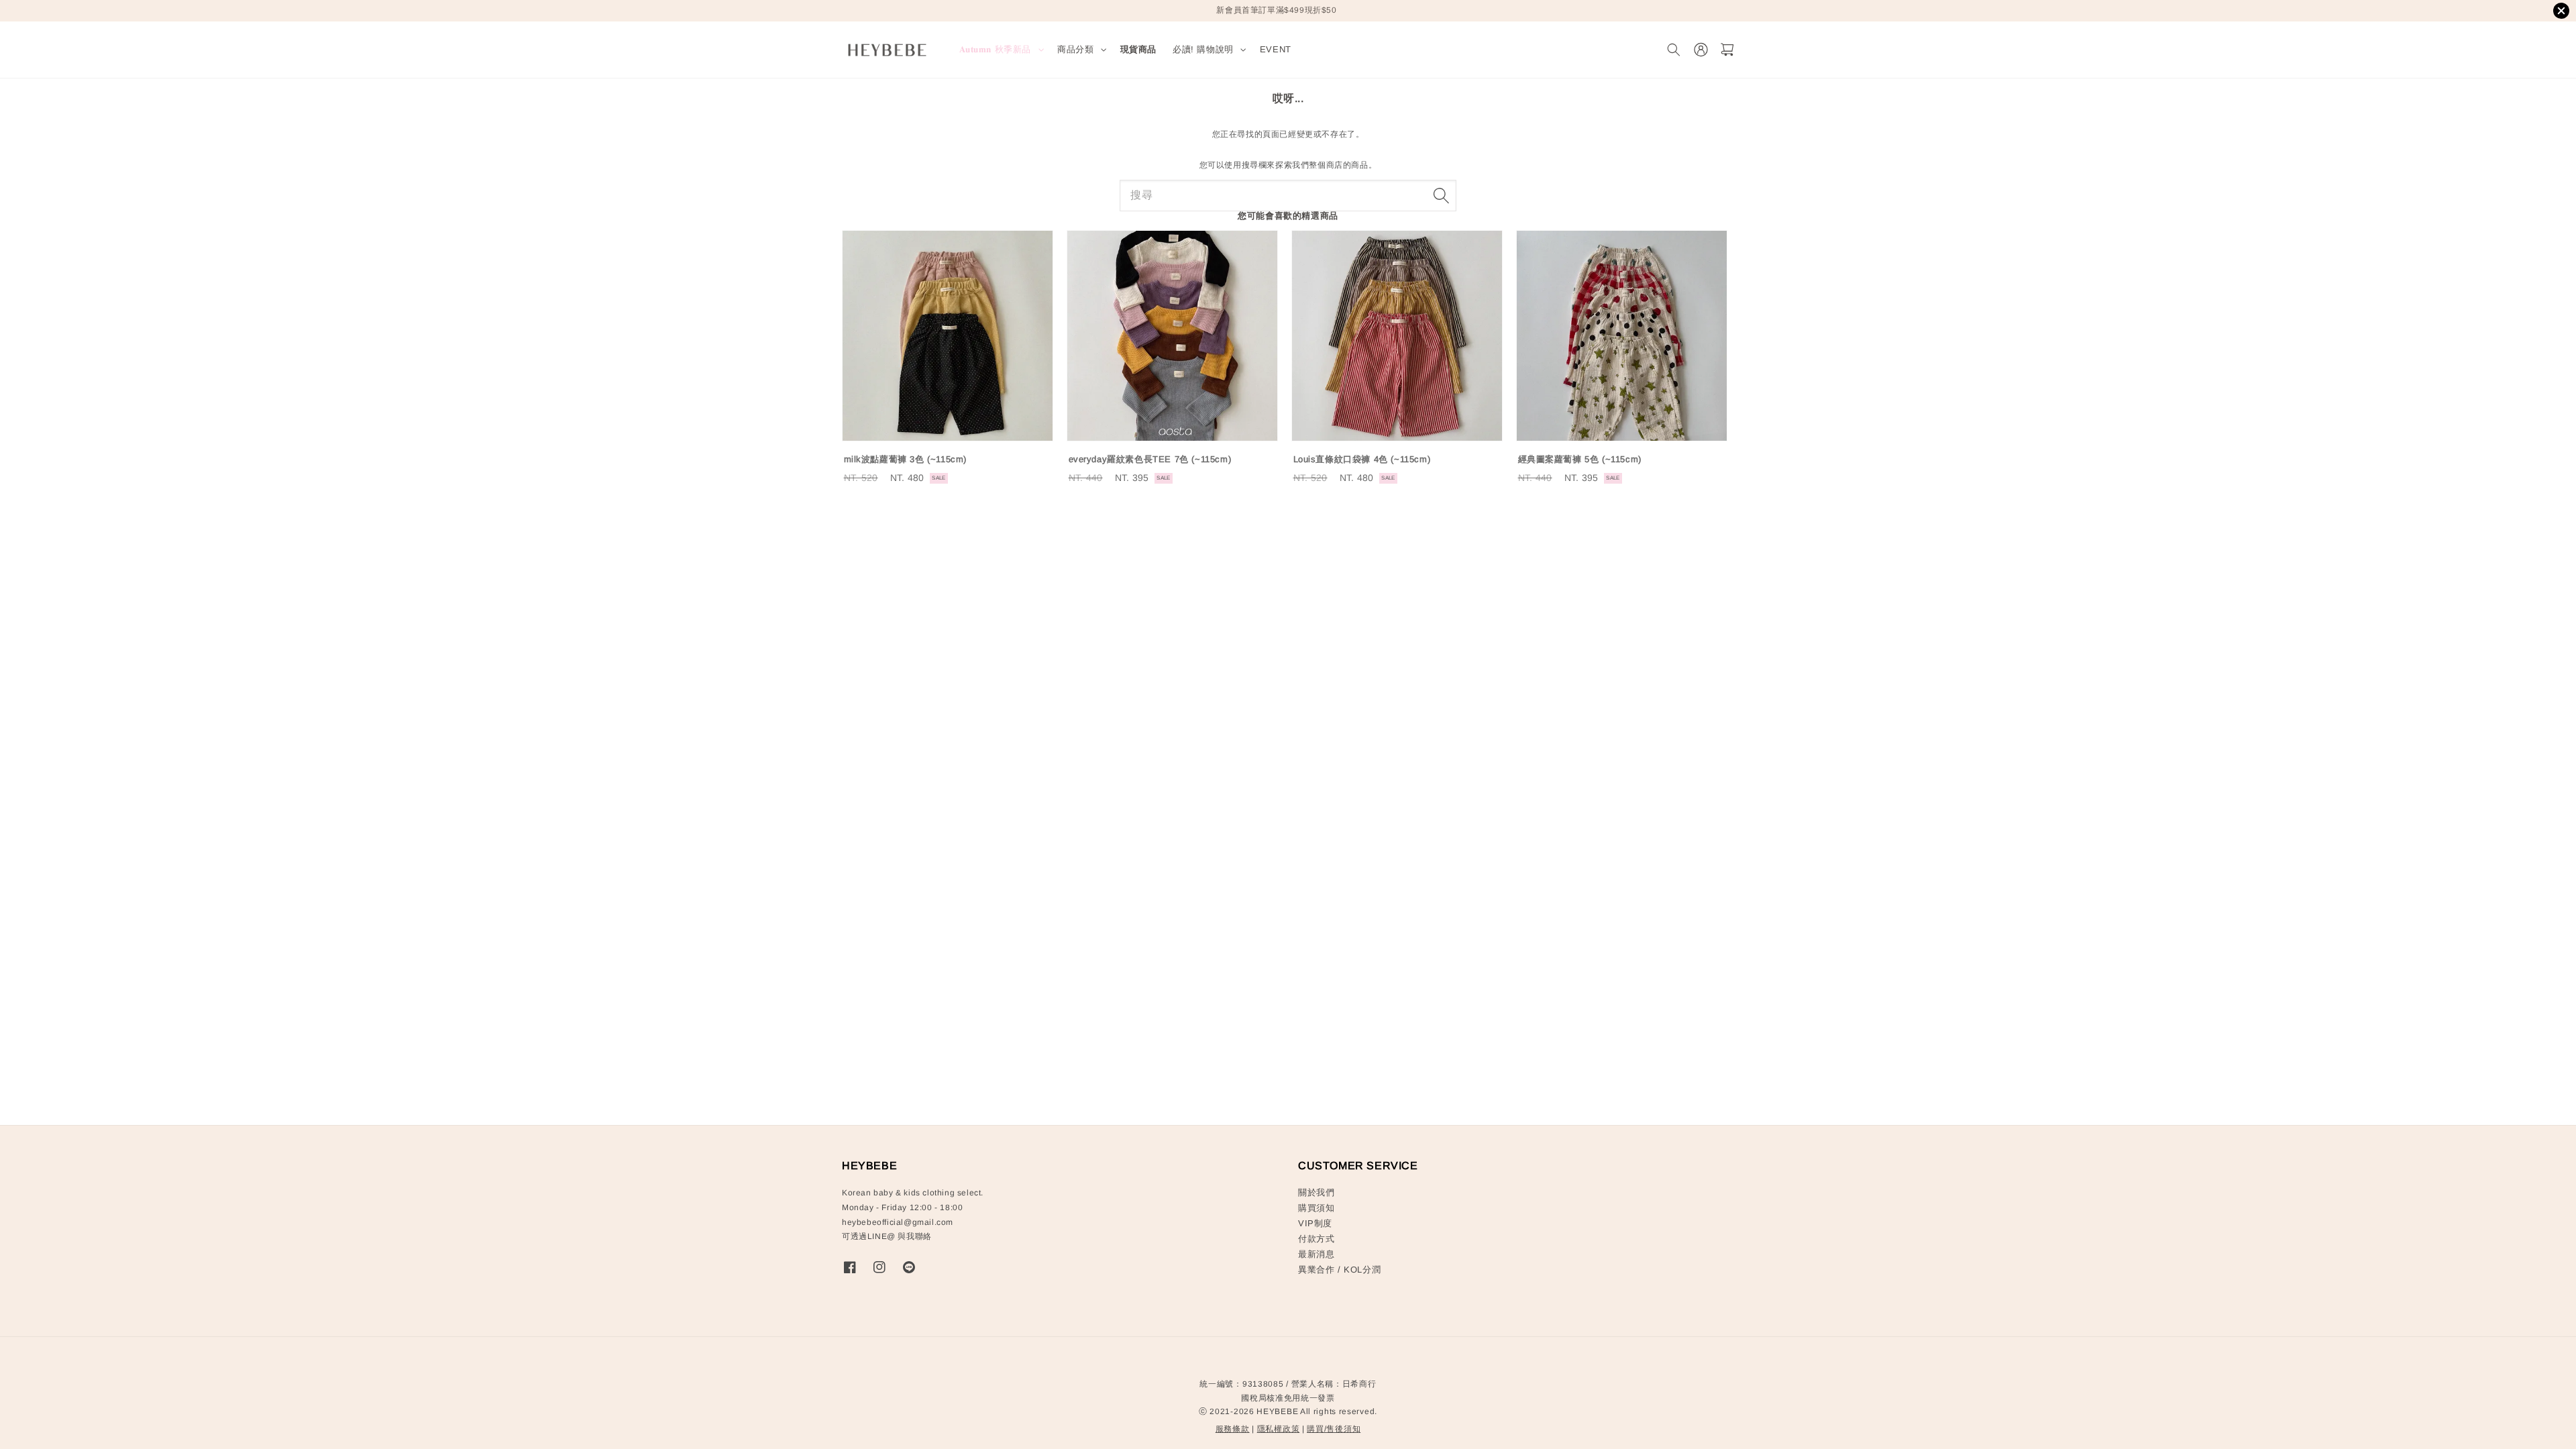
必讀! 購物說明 (1203, 49)
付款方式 (1316, 1239)
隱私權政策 (1279, 1429)
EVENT (1276, 49)
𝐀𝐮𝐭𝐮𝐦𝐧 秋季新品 (996, 49)
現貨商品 (1138, 49)
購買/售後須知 (1334, 1429)
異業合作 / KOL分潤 (1339, 1270)
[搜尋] (1441, 195)
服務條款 (1233, 1429)
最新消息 (1316, 1254)
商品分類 (1075, 49)
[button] (1673, 50)
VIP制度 (1315, 1223)
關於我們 (1316, 1192)
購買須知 (1316, 1208)
